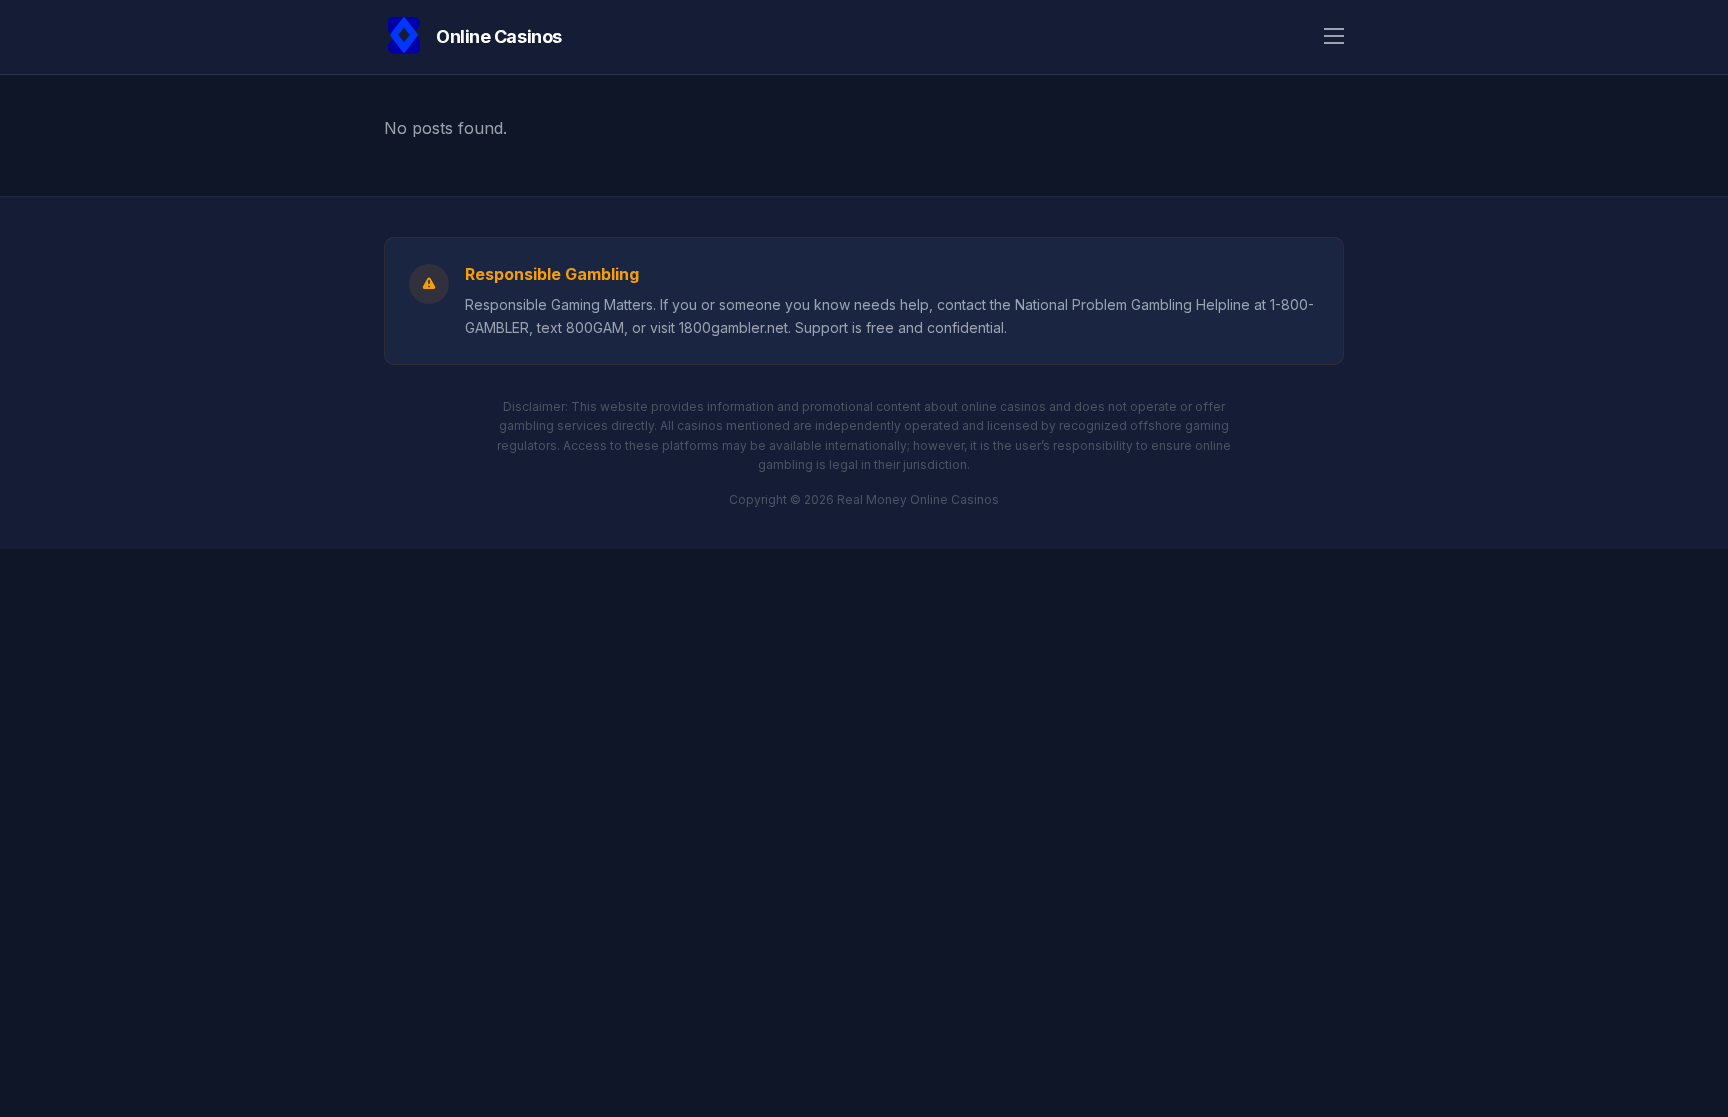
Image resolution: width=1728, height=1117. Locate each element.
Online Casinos (499, 36)
